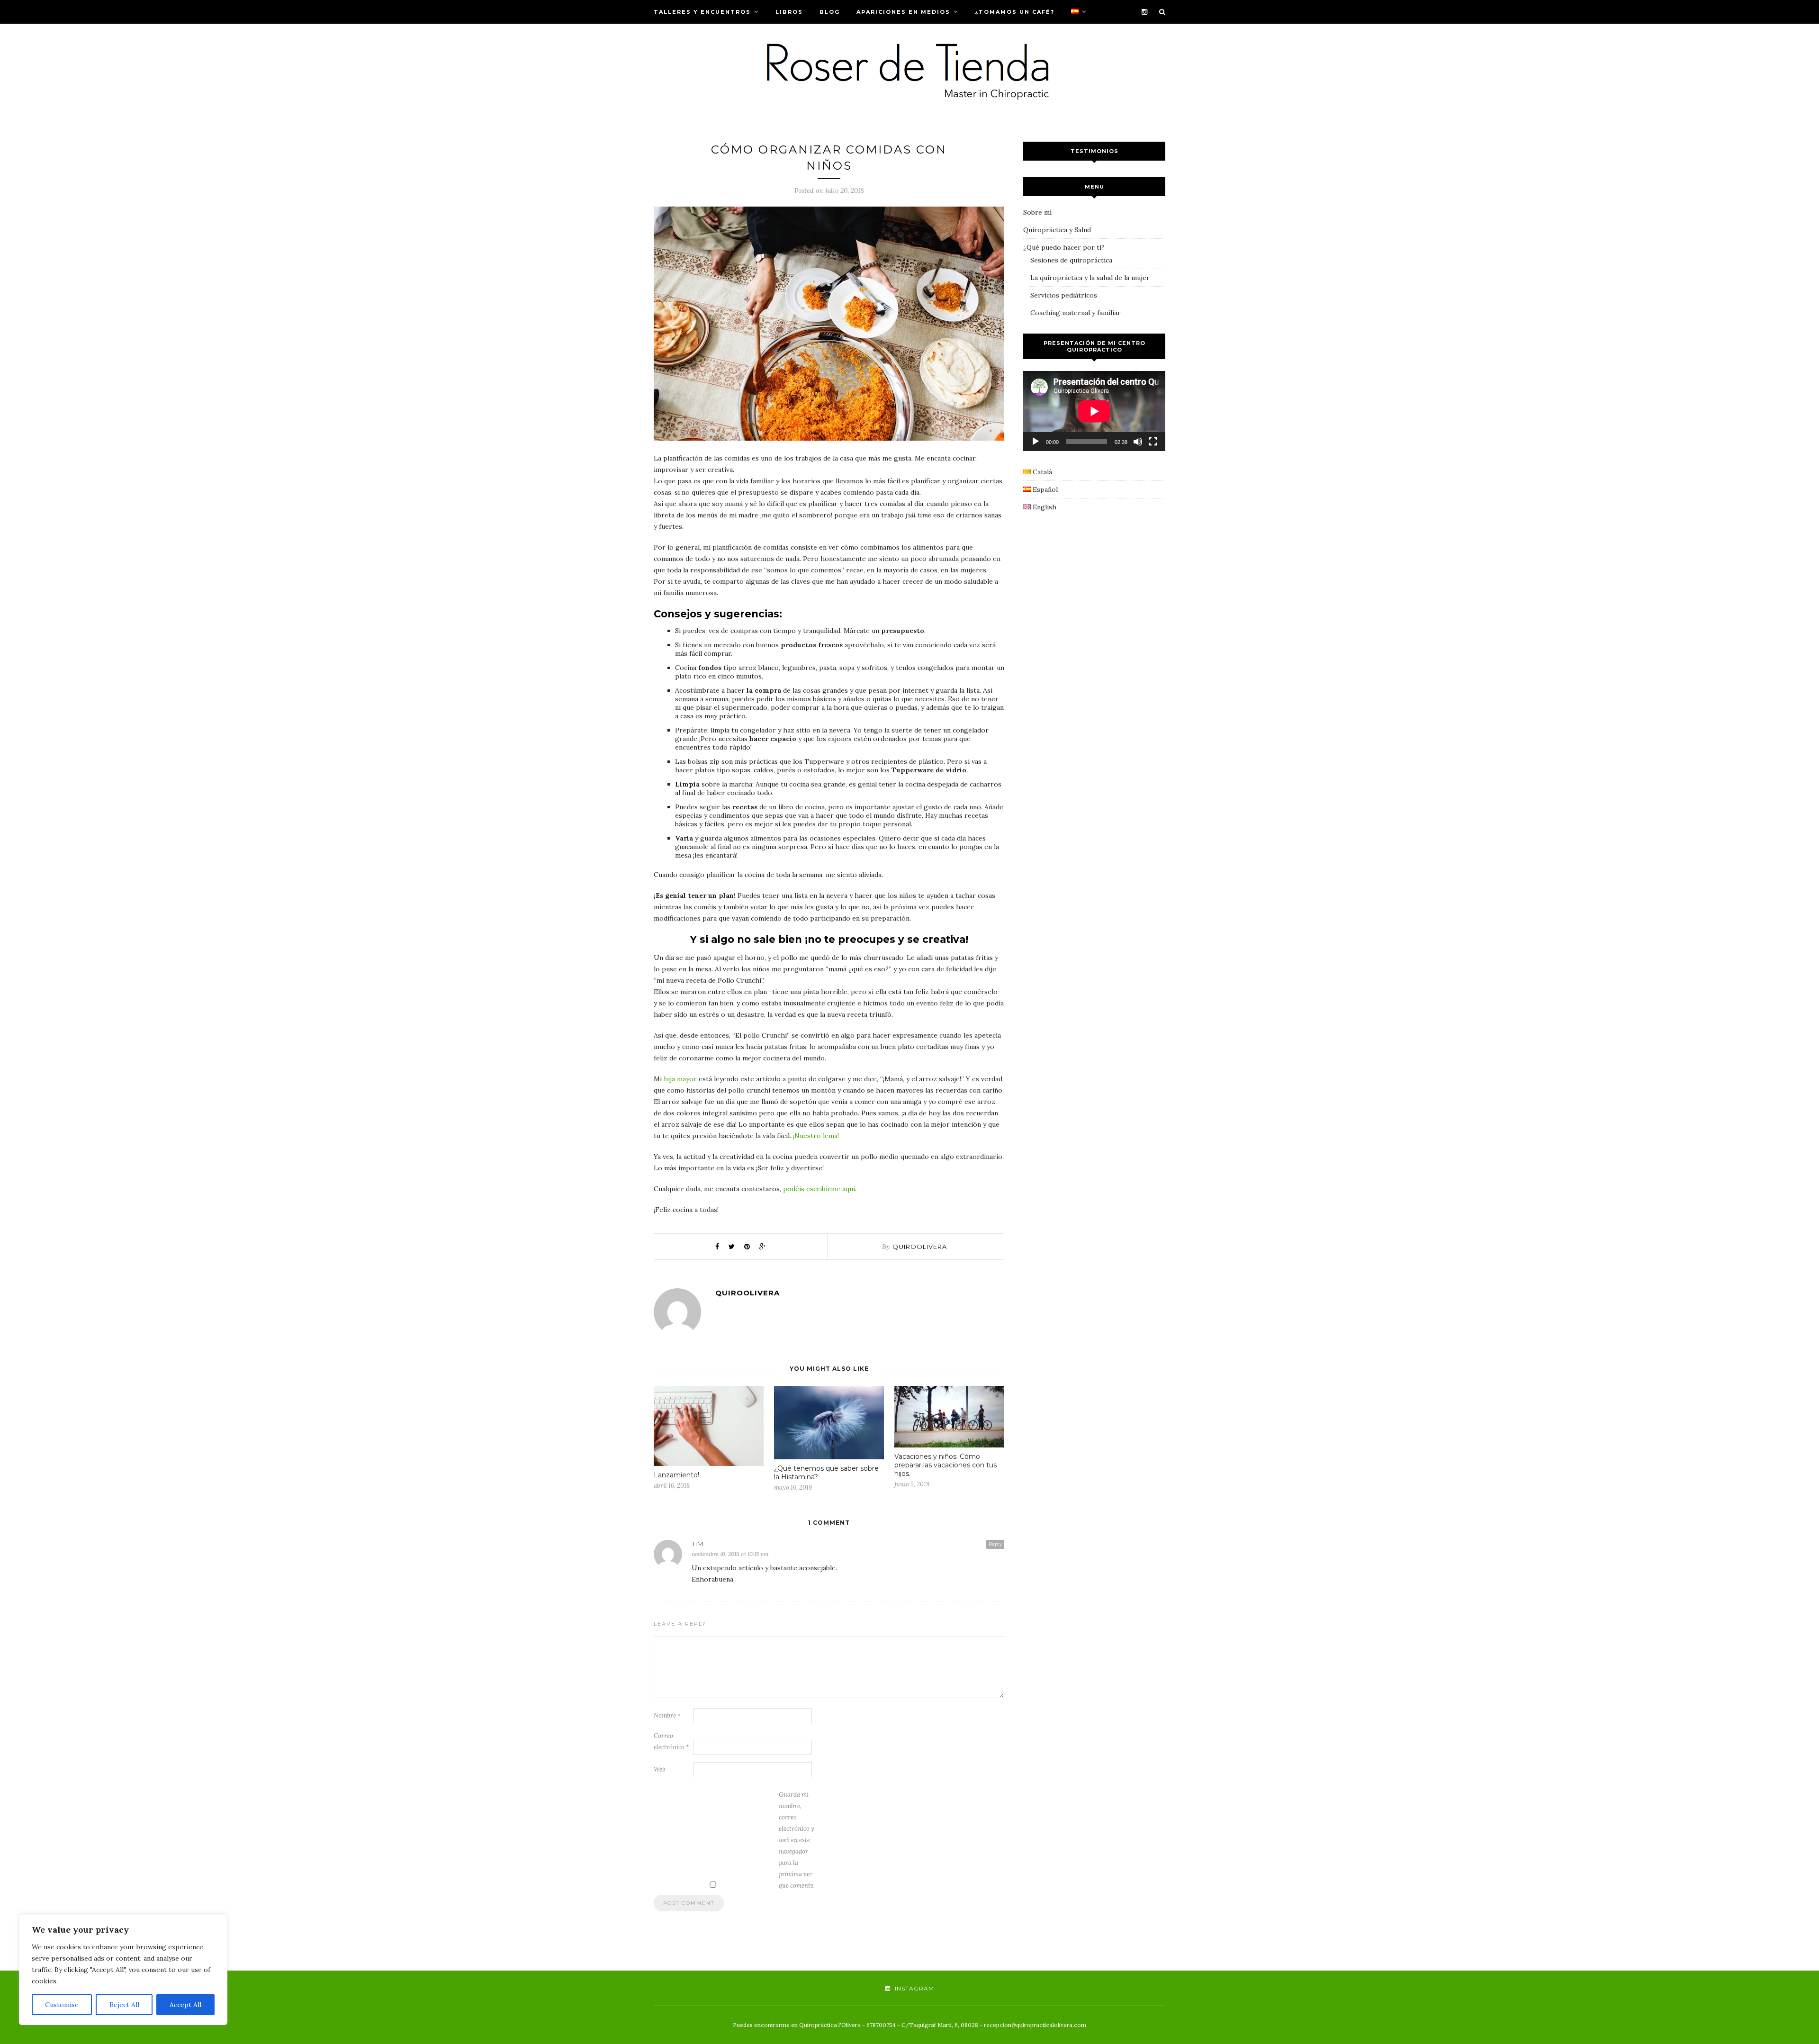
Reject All (124, 2005)
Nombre (667, 1715)
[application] (1094, 411)
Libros (789, 12)
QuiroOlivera (920, 1247)
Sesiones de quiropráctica (1071, 260)
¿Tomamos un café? (1015, 12)
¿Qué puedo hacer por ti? (1064, 247)
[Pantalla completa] (1153, 442)
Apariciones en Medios (903, 12)
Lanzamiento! (676, 1475)
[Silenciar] (1138, 442)
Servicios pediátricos (1064, 295)
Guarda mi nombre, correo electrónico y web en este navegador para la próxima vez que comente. (797, 1840)
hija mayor (680, 1079)
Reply (995, 1544)
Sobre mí (1037, 212)
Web (660, 1769)
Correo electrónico (671, 1741)
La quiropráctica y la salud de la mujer (1090, 278)
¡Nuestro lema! (816, 1136)
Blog (830, 12)
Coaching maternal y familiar (1076, 313)
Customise (62, 2005)
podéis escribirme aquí (819, 1189)
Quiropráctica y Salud (1057, 230)
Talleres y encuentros (702, 12)
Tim (698, 1544)
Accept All (185, 2005)
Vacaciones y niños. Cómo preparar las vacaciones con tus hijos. (946, 1465)
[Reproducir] (1036, 442)
